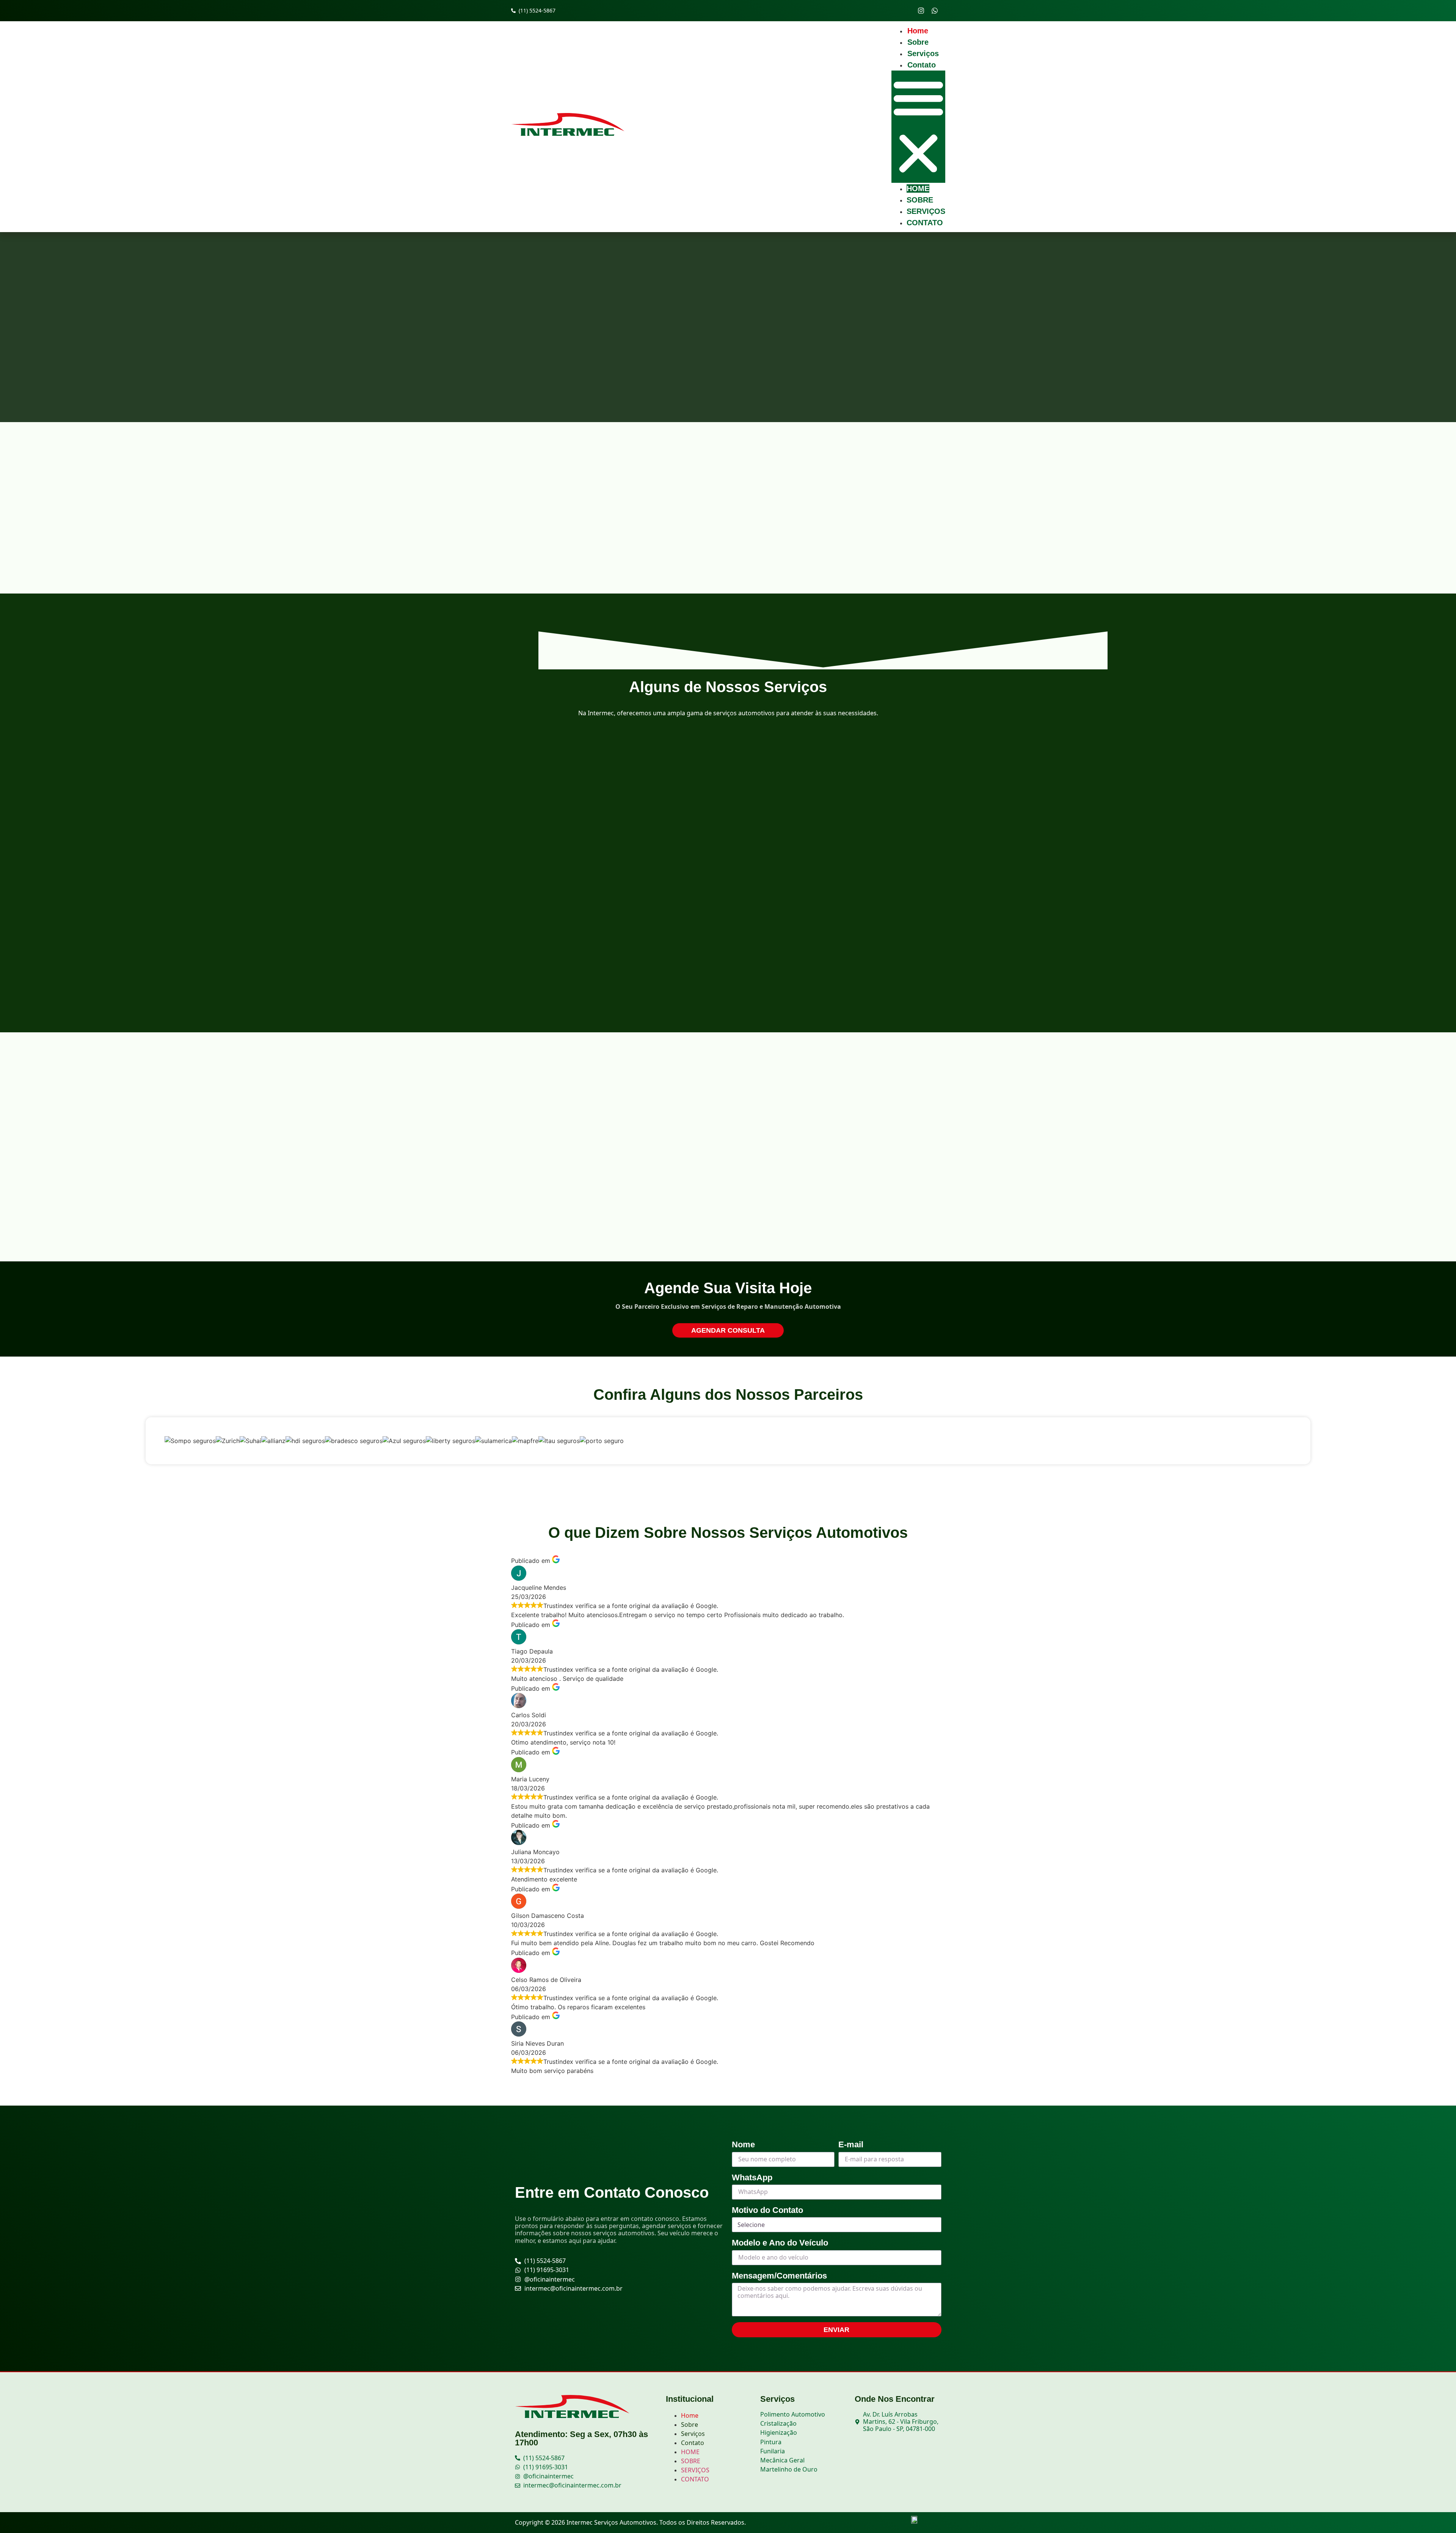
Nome (743, 2144)
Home (918, 31)
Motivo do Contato (767, 2210)
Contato (922, 65)
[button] (918, 127)
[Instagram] (921, 11)
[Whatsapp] (935, 11)
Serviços (923, 53)
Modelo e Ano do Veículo (780, 2243)
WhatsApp (752, 2177)
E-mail (851, 2144)
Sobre (918, 42)
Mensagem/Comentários (779, 2276)
